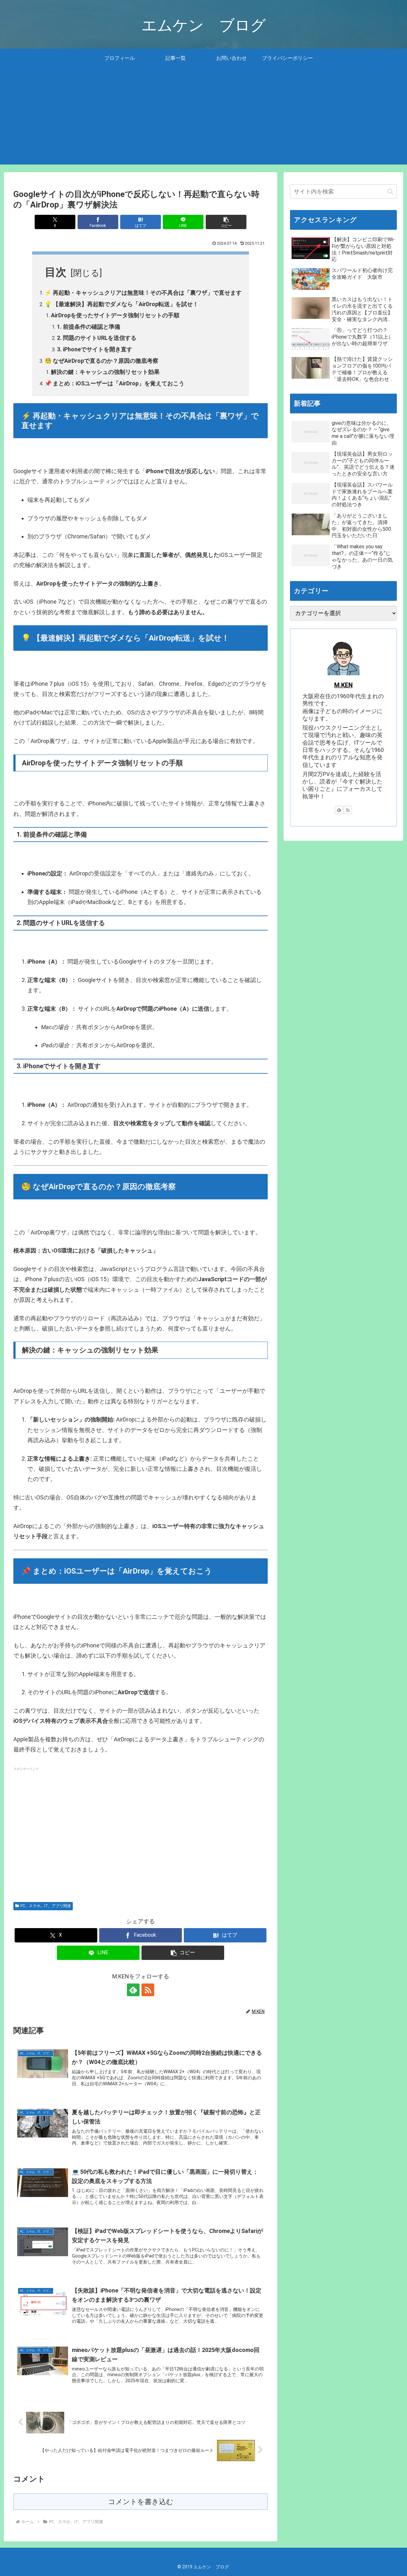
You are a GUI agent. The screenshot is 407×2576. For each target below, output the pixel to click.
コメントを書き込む (141, 2502)
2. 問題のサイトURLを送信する (97, 338)
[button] (226, 222)
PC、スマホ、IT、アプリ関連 (46, 1906)
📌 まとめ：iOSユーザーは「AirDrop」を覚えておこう (114, 383)
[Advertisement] (203, 120)
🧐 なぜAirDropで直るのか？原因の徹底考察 (101, 361)
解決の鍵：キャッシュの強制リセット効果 (105, 372)
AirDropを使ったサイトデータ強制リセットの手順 (115, 315)
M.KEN (343, 685)
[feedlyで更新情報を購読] (133, 1990)
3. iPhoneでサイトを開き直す (95, 349)
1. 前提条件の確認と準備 (89, 327)
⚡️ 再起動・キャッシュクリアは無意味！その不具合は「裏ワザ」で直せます (143, 293)
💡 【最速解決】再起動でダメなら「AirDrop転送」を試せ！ (121, 304)
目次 (56, 272)
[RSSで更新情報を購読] (148, 1990)
